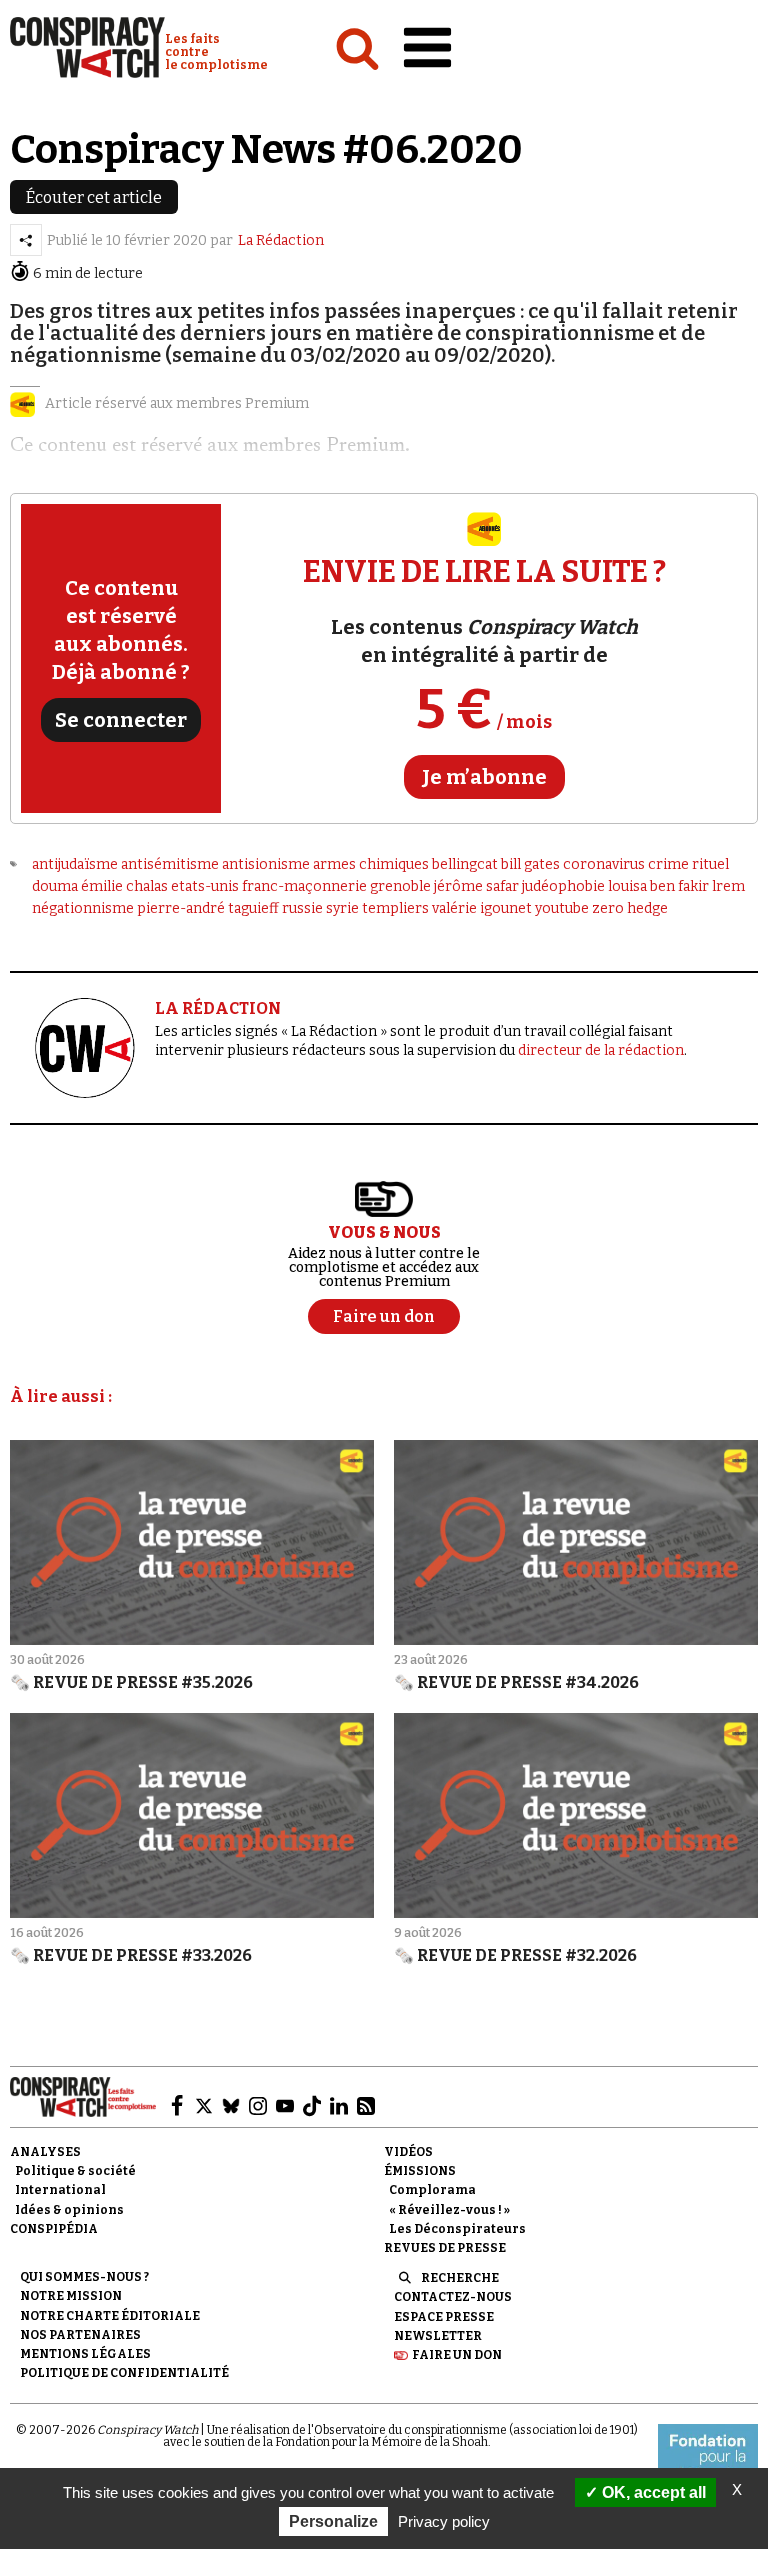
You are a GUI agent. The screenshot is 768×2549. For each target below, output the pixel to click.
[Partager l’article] (26, 240)
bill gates (530, 864)
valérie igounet (482, 908)
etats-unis (205, 886)
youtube (562, 908)
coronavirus (604, 864)
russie (302, 908)
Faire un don (457, 2355)
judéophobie (563, 886)
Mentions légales (85, 2354)
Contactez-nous (453, 2297)
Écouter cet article (94, 197)
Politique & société (75, 2171)
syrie (342, 908)
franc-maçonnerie (304, 886)
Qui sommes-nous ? (84, 2277)
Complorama (432, 2190)
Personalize (333, 2521)
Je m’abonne (484, 777)
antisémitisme (170, 864)
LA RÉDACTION (218, 1008)
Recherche (460, 2278)
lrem (728, 886)
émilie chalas (124, 886)
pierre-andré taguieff (208, 908)
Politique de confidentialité (124, 2373)
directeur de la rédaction (601, 1050)
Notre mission (71, 2296)
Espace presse (444, 2317)
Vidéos (408, 2152)
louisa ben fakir (658, 886)
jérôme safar (476, 886)
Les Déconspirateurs (457, 2229)
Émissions (420, 2171)
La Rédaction (281, 240)
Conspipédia (54, 2229)
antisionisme (266, 864)
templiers (395, 908)
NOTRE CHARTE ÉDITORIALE (110, 2316)
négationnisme (83, 908)
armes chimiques (371, 864)
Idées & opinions (69, 2210)
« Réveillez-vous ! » (449, 2210)
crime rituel (688, 864)
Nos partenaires (80, 2335)
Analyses (45, 2152)
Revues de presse (445, 2248)
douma (55, 886)
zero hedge (630, 908)
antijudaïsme (75, 864)
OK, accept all (652, 2492)
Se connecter (121, 720)
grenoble (400, 886)
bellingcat (465, 864)
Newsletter (438, 2336)
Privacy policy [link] (444, 2521)
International (60, 2190)
